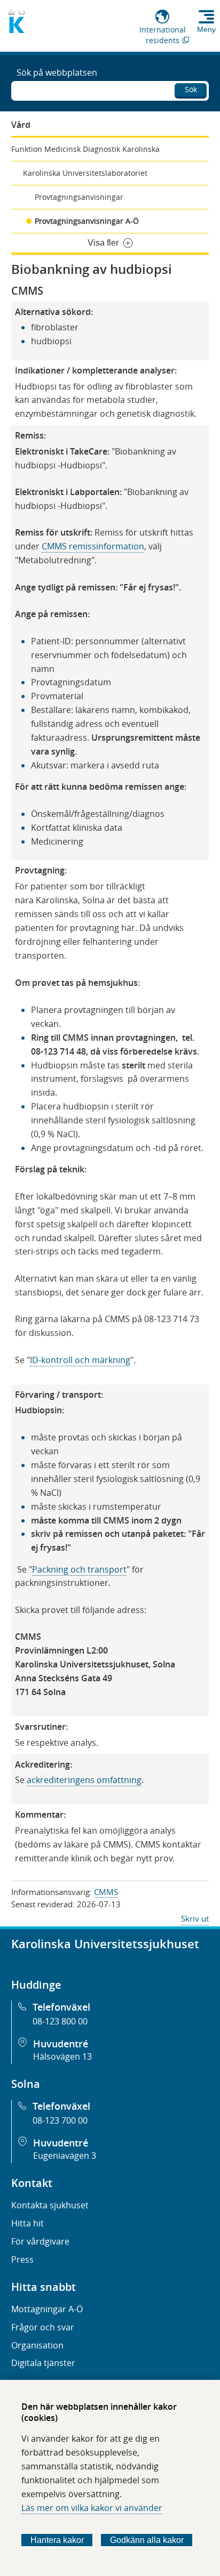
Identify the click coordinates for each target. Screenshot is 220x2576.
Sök (191, 89)
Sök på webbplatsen (57, 72)
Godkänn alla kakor (147, 2540)
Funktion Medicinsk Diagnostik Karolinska (85, 149)
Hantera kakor (57, 2540)
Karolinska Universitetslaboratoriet (85, 173)
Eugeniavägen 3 (65, 2156)
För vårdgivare (40, 2241)
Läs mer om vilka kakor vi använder (92, 2508)
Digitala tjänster (43, 2363)
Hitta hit (27, 2223)
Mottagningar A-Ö (47, 2309)
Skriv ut (195, 1918)
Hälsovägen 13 (62, 2056)
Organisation (37, 2345)
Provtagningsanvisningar (79, 197)
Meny (206, 29)
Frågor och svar (43, 2327)
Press (22, 2259)
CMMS (106, 1892)
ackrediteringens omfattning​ (84, 1780)
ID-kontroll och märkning (80, 1360)
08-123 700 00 (60, 2120)
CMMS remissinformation (93, 546)
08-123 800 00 (60, 2021)
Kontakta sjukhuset (50, 2205)
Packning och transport (79, 1569)
